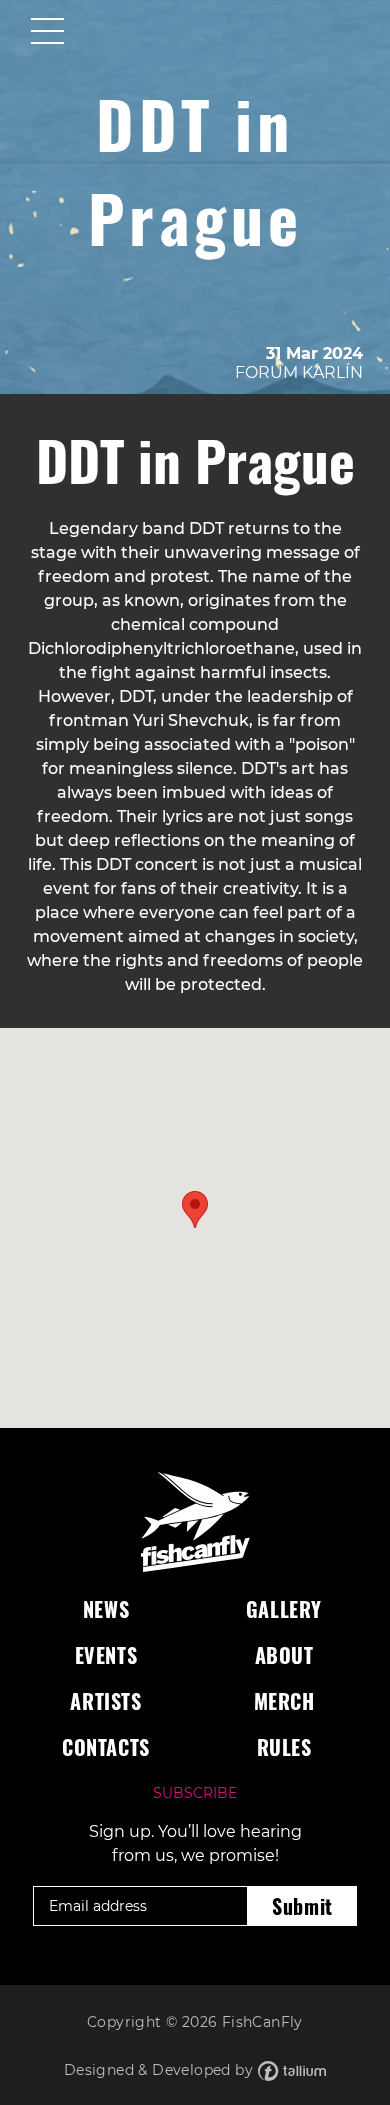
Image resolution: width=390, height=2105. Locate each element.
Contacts (106, 1747)
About (284, 1655)
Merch (284, 1701)
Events (106, 1655)
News (106, 1609)
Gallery (284, 1609)
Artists (105, 1701)
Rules (284, 1747)
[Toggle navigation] (47, 33)
